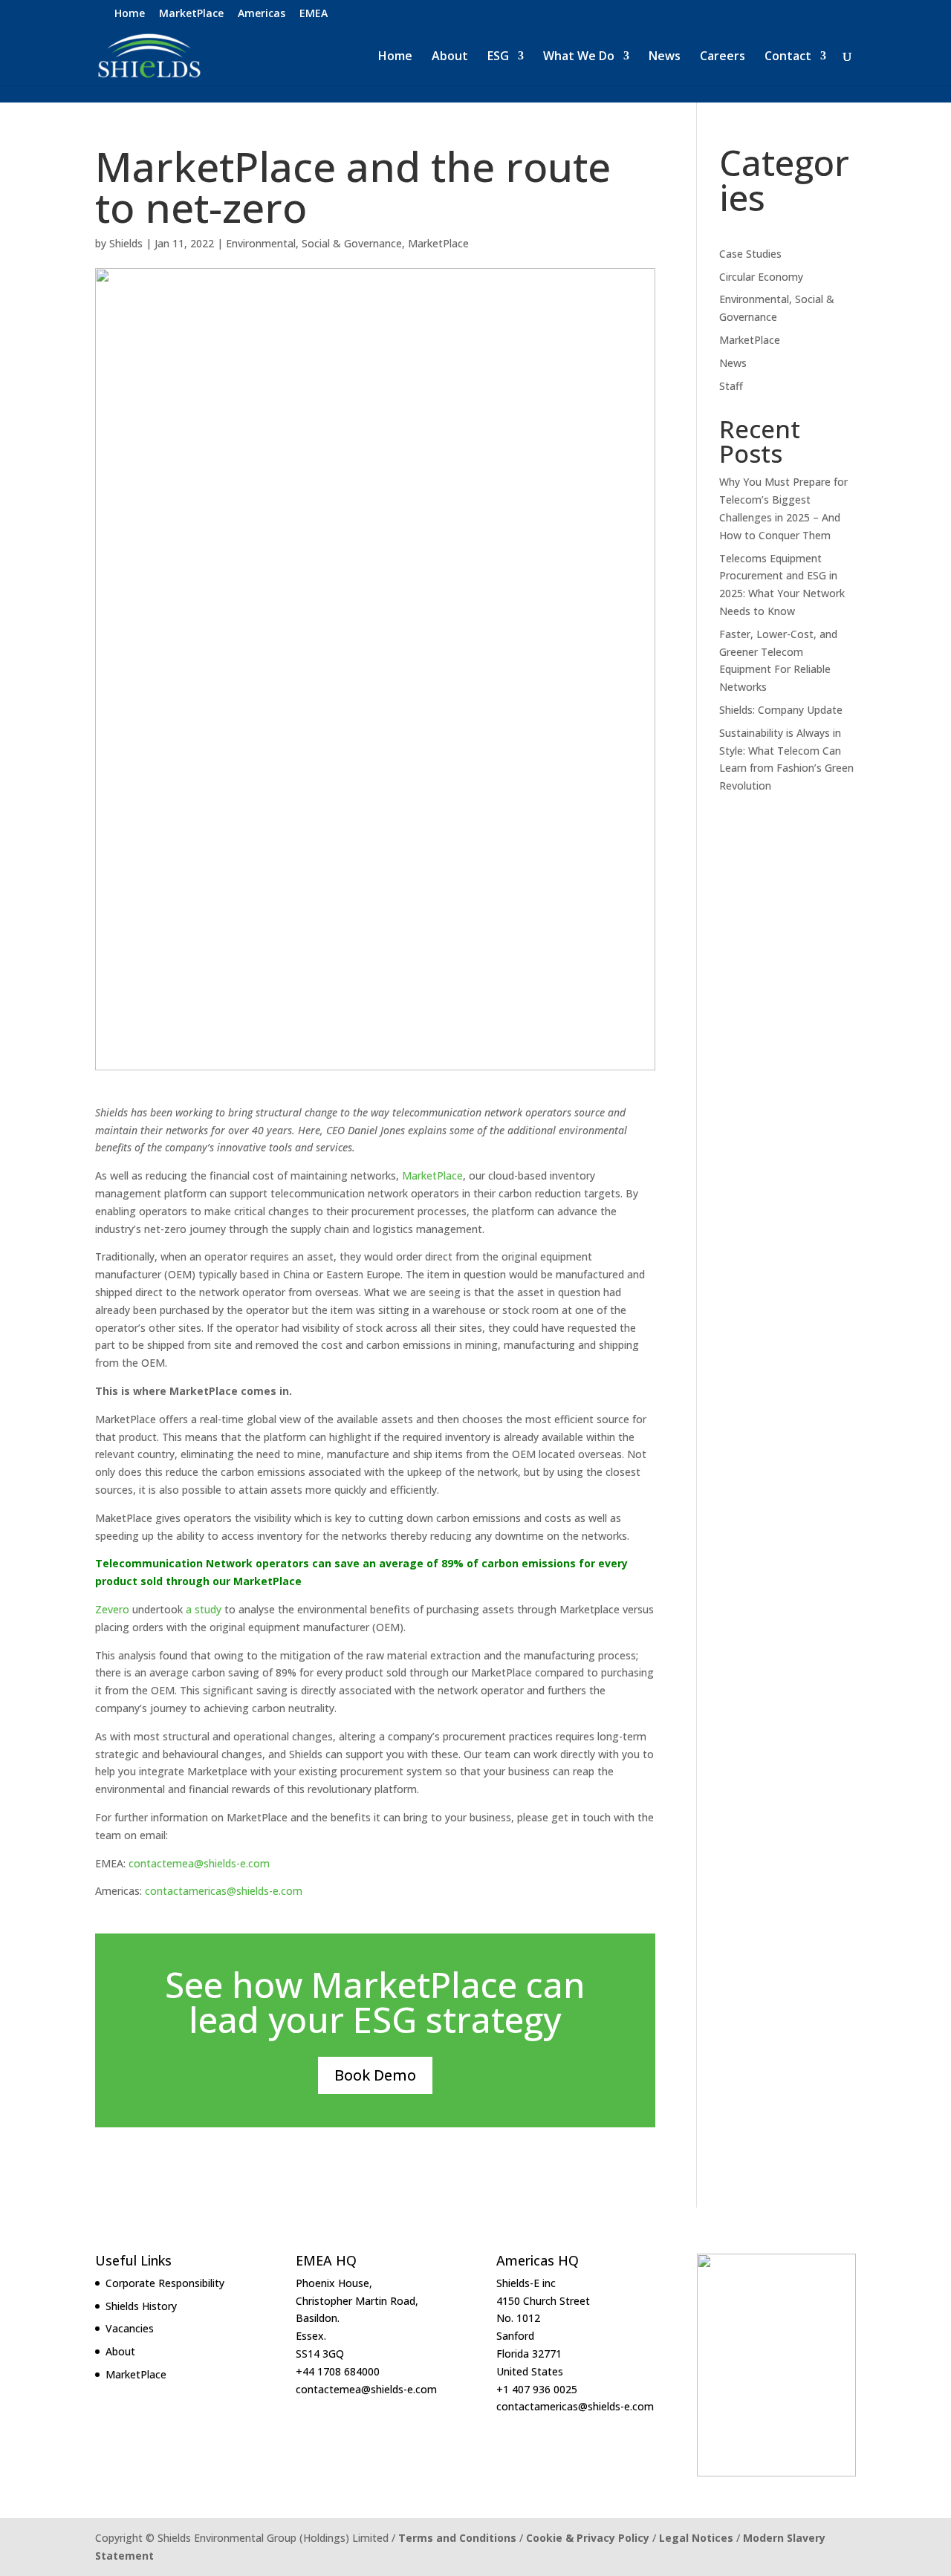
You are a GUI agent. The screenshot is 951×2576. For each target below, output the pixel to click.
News (665, 57)
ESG (498, 57)
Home (130, 14)
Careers (723, 57)
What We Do (579, 57)
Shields (126, 243)
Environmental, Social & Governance (314, 243)
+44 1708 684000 (338, 2371)
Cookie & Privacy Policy (588, 2538)
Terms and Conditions (457, 2538)
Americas (262, 14)
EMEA (314, 14)
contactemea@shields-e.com (199, 1863)
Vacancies (130, 2328)
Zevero (112, 1609)
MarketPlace (191, 14)
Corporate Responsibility (165, 2283)
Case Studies (750, 254)
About (450, 57)
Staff (731, 386)
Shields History (141, 2306)
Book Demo (375, 2075)
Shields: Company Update (781, 710)
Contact (788, 57)
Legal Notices (696, 2538)
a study (204, 1609)
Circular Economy (761, 277)
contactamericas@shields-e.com (224, 1891)
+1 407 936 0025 (537, 2389)
